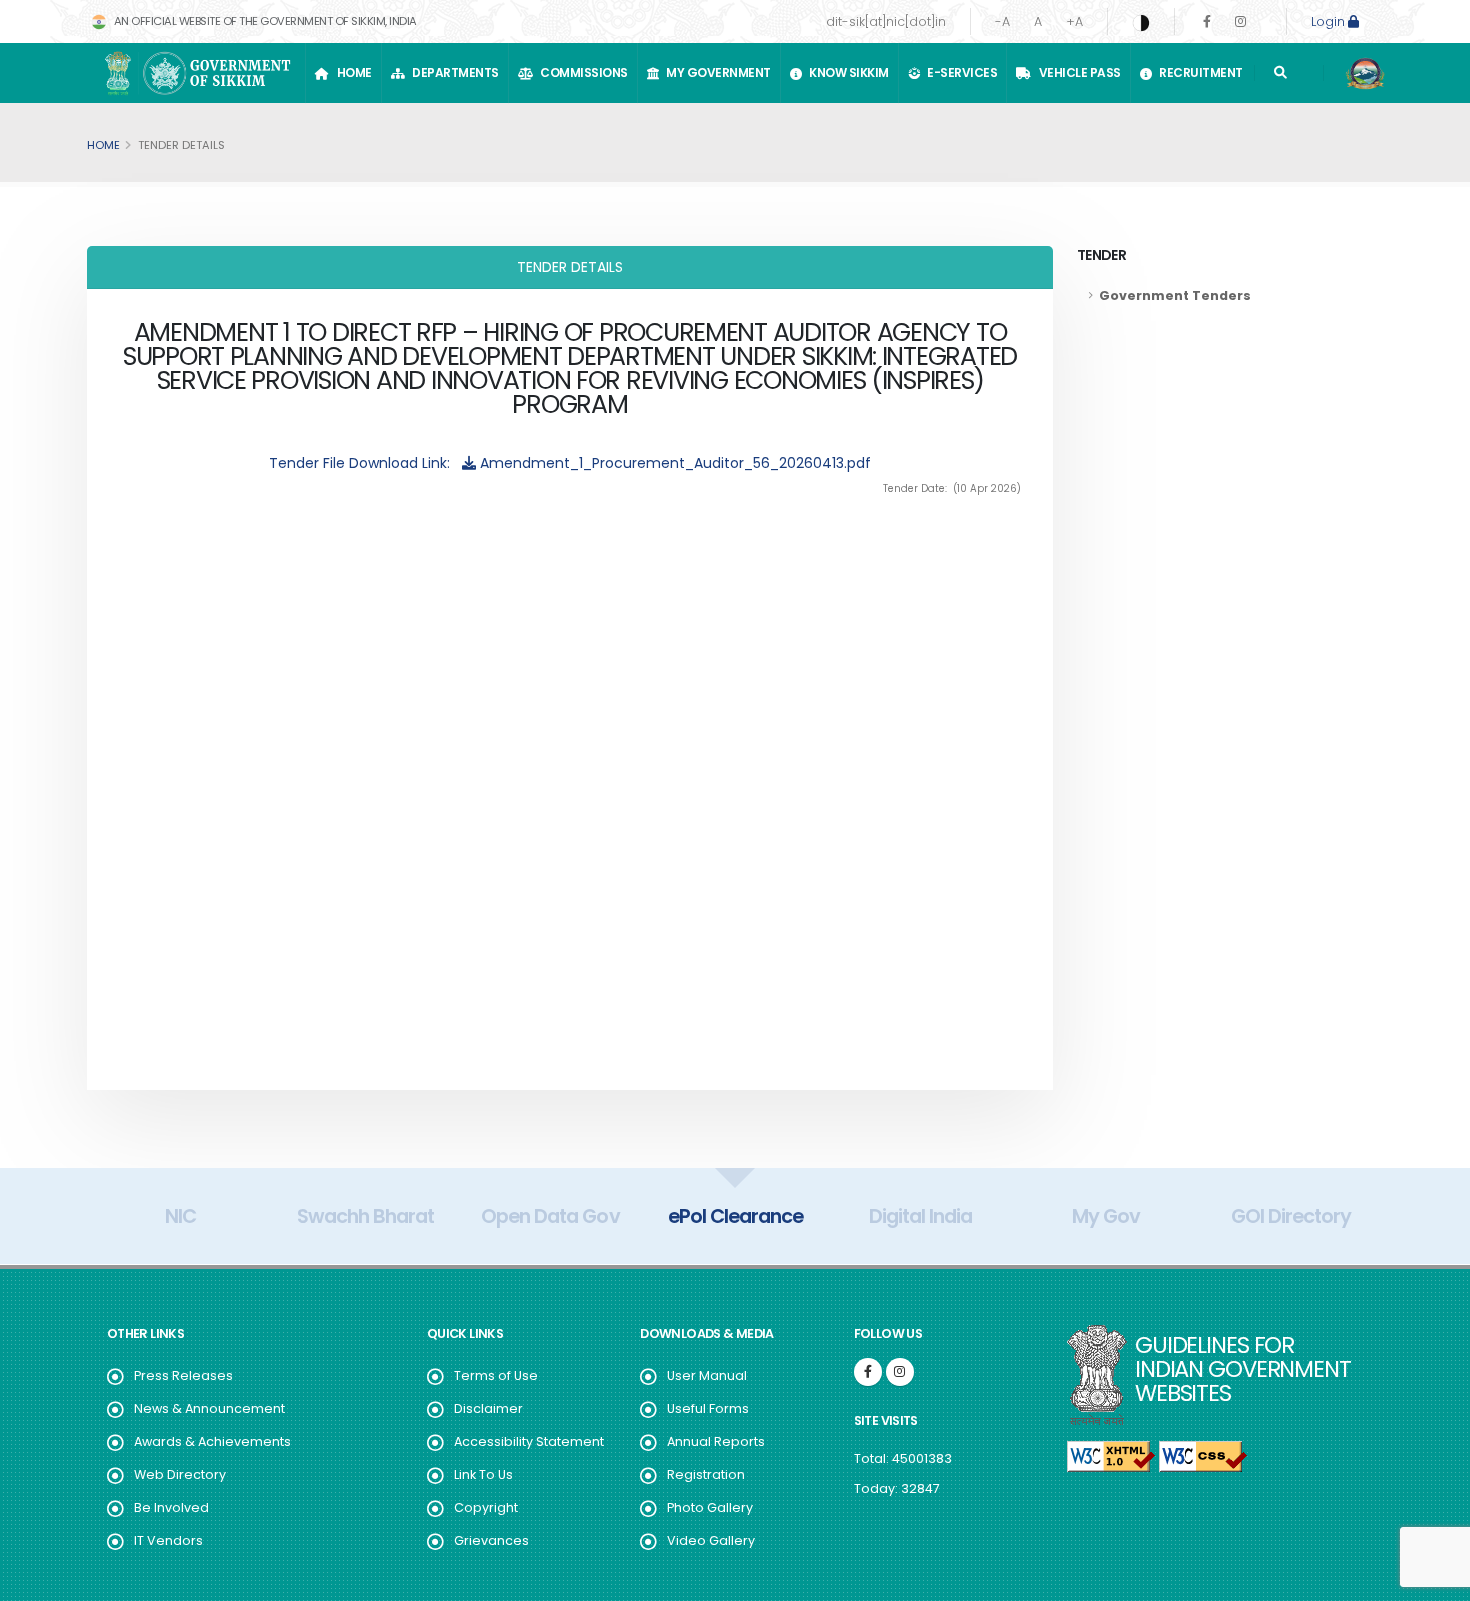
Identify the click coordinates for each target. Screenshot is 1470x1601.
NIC (180, 1216)
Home (352, 72)
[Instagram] (1240, 21)
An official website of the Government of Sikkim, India (264, 21)
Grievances (491, 1540)
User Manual (707, 1375)
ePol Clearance (735, 1216)
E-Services (959, 72)
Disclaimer (488, 1408)
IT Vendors (168, 1540)
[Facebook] (1207, 21)
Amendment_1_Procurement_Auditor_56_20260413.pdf (673, 463)
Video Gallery (711, 1540)
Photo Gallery (710, 1507)
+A (1074, 21)
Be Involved (171, 1507)
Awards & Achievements (212, 1441)
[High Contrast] (1141, 22)
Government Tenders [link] (1175, 295)
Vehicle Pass (1077, 72)
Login (1329, 21)
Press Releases (183, 1375)
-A (1002, 21)
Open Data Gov (550, 1216)
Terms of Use (496, 1375)
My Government (716, 72)
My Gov (1106, 1216)
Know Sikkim (846, 72)
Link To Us (483, 1474)
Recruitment (1198, 72)
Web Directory (180, 1474)
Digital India (920, 1216)
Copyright (486, 1507)
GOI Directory (1291, 1216)
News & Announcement (209, 1408)
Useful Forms (708, 1408)
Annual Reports (716, 1441)
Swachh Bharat (365, 1216)
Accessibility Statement (529, 1441)
